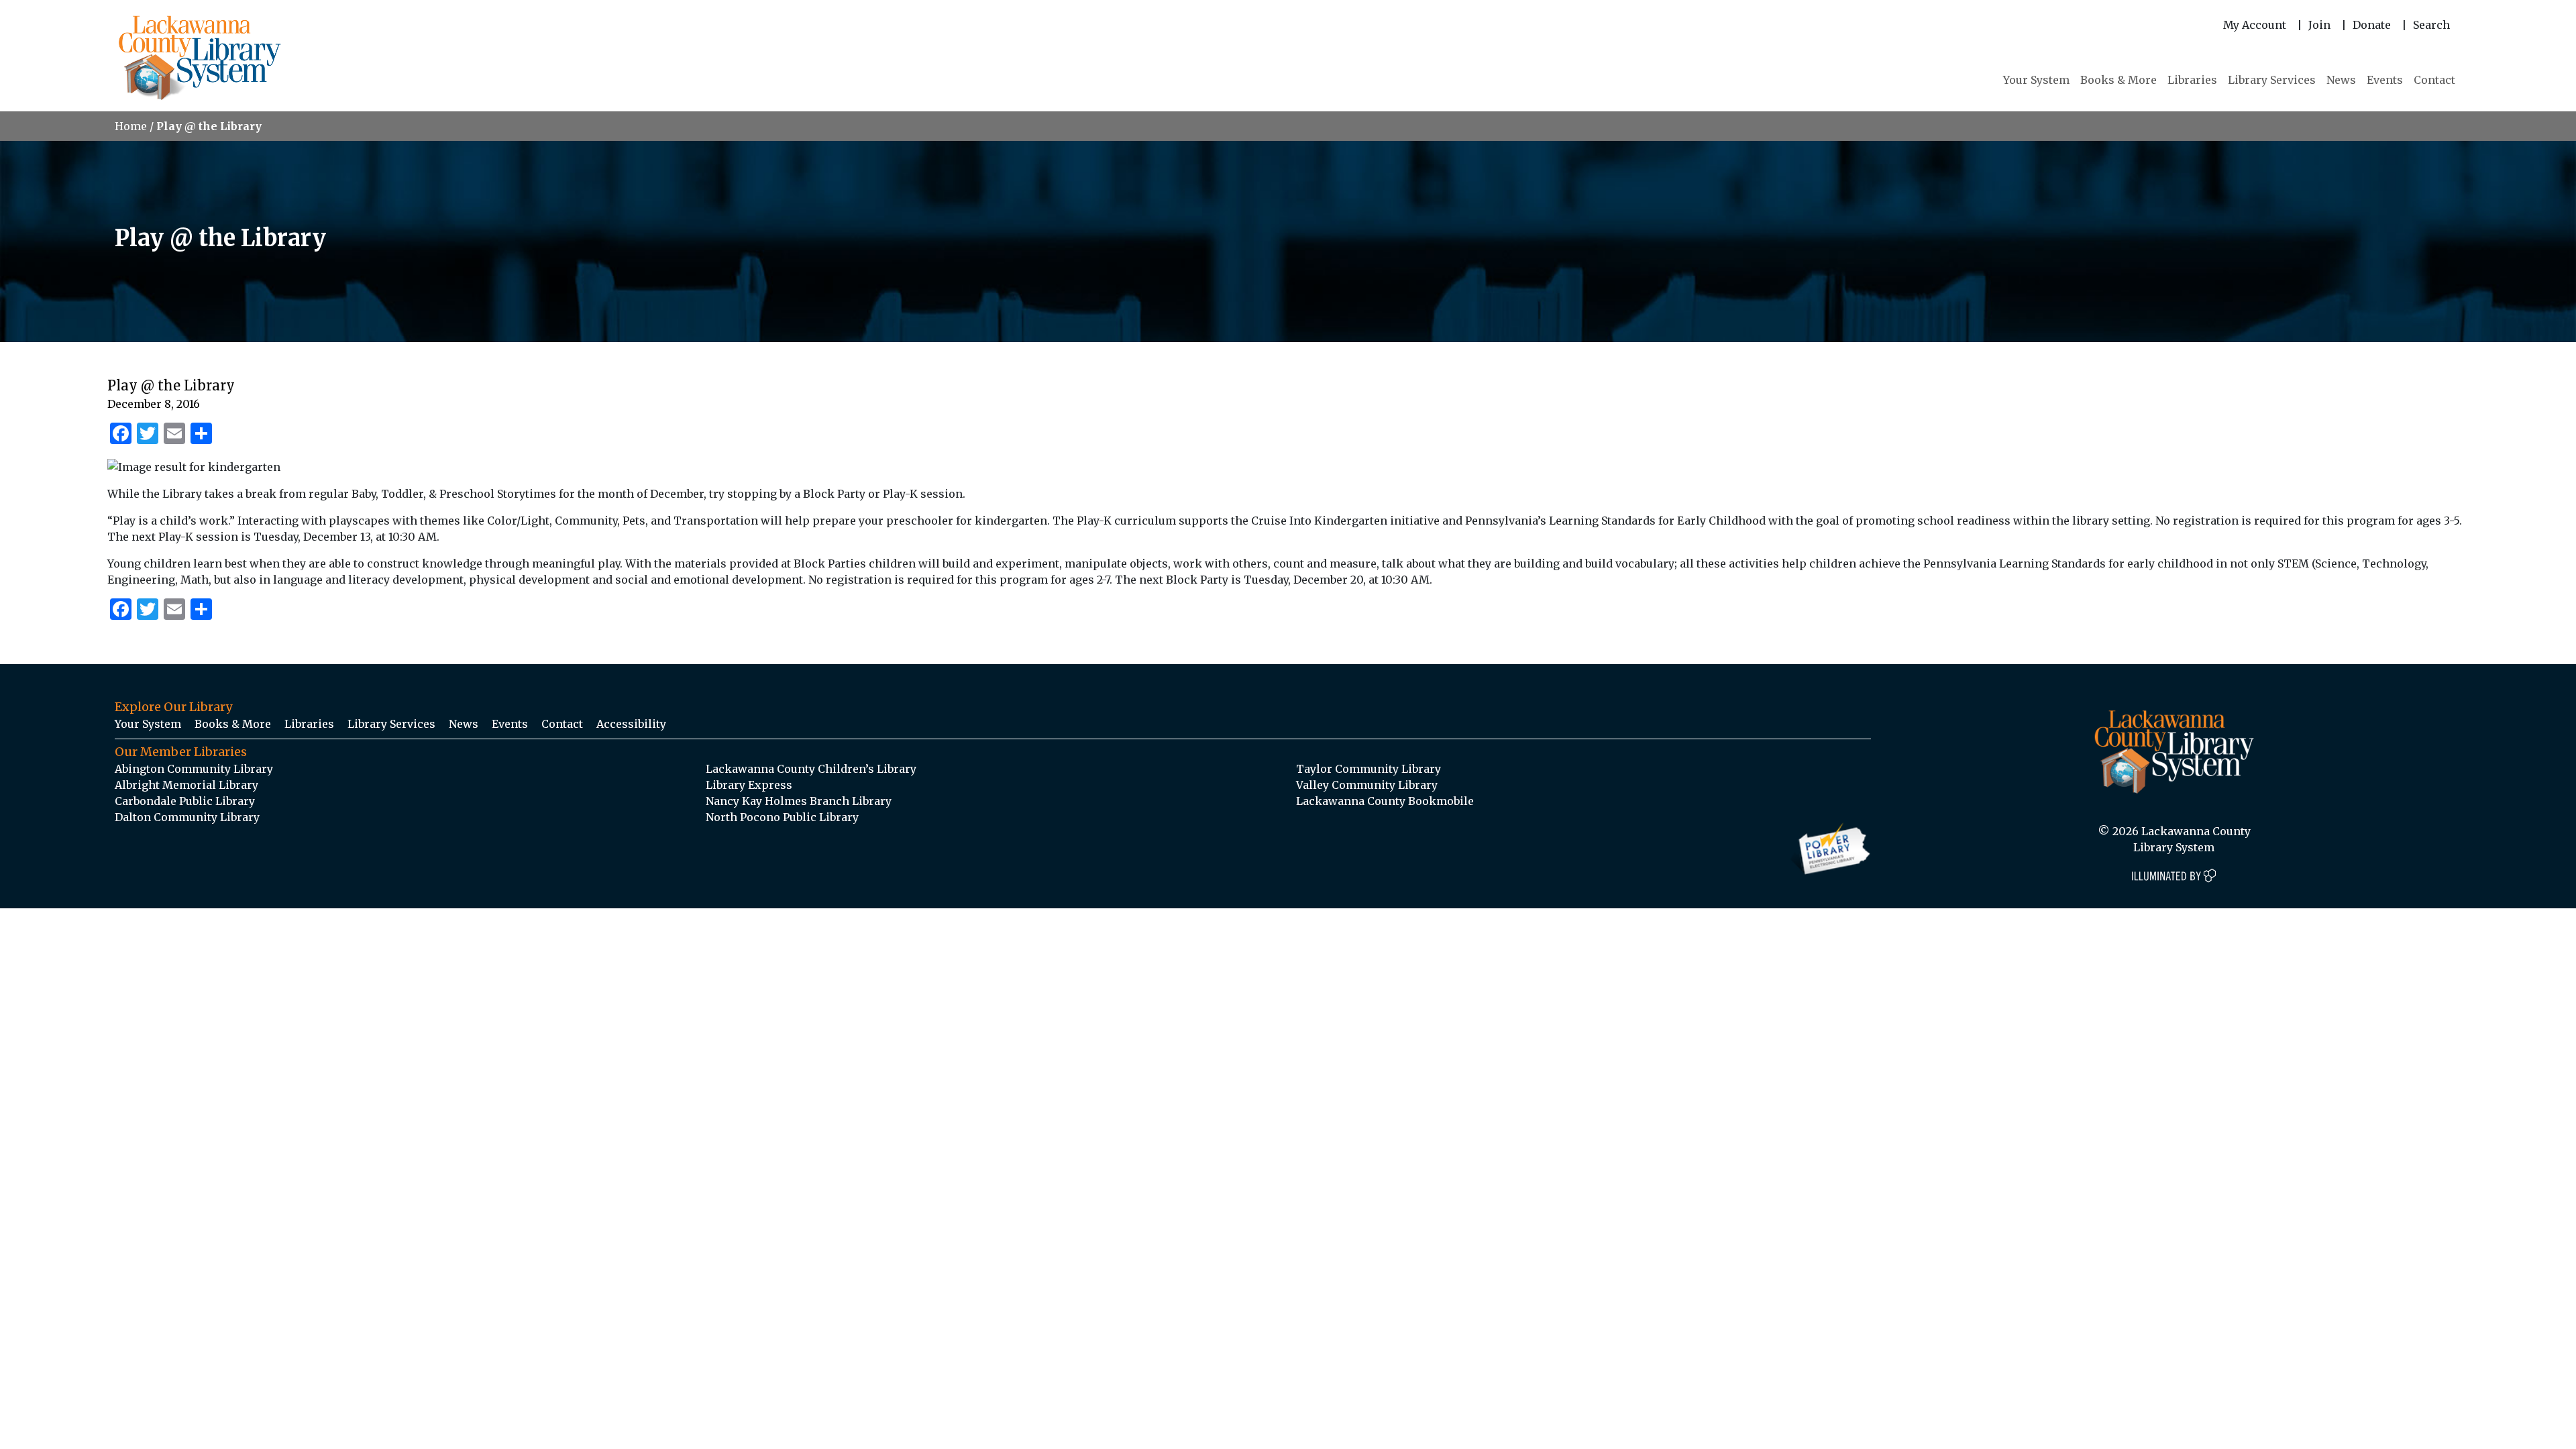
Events (2385, 80)
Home (131, 126)
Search (2431, 25)
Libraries (2192, 80)
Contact (2434, 80)
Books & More (2118, 80)
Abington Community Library (194, 769)
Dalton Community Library (187, 817)
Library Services (2272, 80)
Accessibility (631, 724)
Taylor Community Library (1368, 769)
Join (2319, 25)
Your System (2036, 80)
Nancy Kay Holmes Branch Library (799, 801)
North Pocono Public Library (782, 817)
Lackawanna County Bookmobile (1385, 801)
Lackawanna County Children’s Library (811, 769)
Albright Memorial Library (186, 785)
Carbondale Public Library (185, 801)
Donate (2372, 25)
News (2341, 80)
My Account (2255, 25)
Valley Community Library (1367, 785)
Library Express (749, 785)
